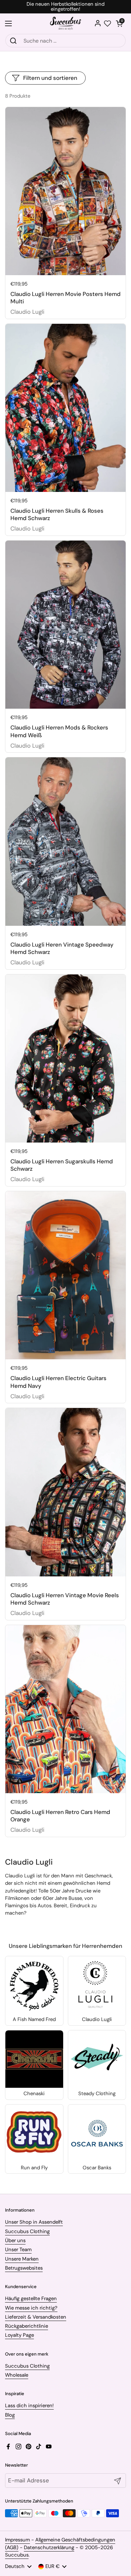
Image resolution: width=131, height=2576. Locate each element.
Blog (10, 2415)
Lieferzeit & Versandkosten (36, 2317)
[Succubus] (66, 23)
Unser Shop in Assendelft (34, 2222)
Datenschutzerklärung (49, 2547)
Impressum (17, 2540)
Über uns (15, 2240)
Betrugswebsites (24, 2268)
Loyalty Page (19, 2335)
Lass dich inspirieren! (29, 2406)
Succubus (17, 2555)
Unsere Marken (22, 2259)
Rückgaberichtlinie (27, 2326)
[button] (119, 23)
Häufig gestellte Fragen (31, 2299)
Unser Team (18, 2250)
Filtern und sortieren (50, 78)
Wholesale (17, 2375)
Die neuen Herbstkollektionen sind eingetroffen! (65, 7)
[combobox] (65, 41)
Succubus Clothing (27, 2231)
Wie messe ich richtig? (31, 2308)
